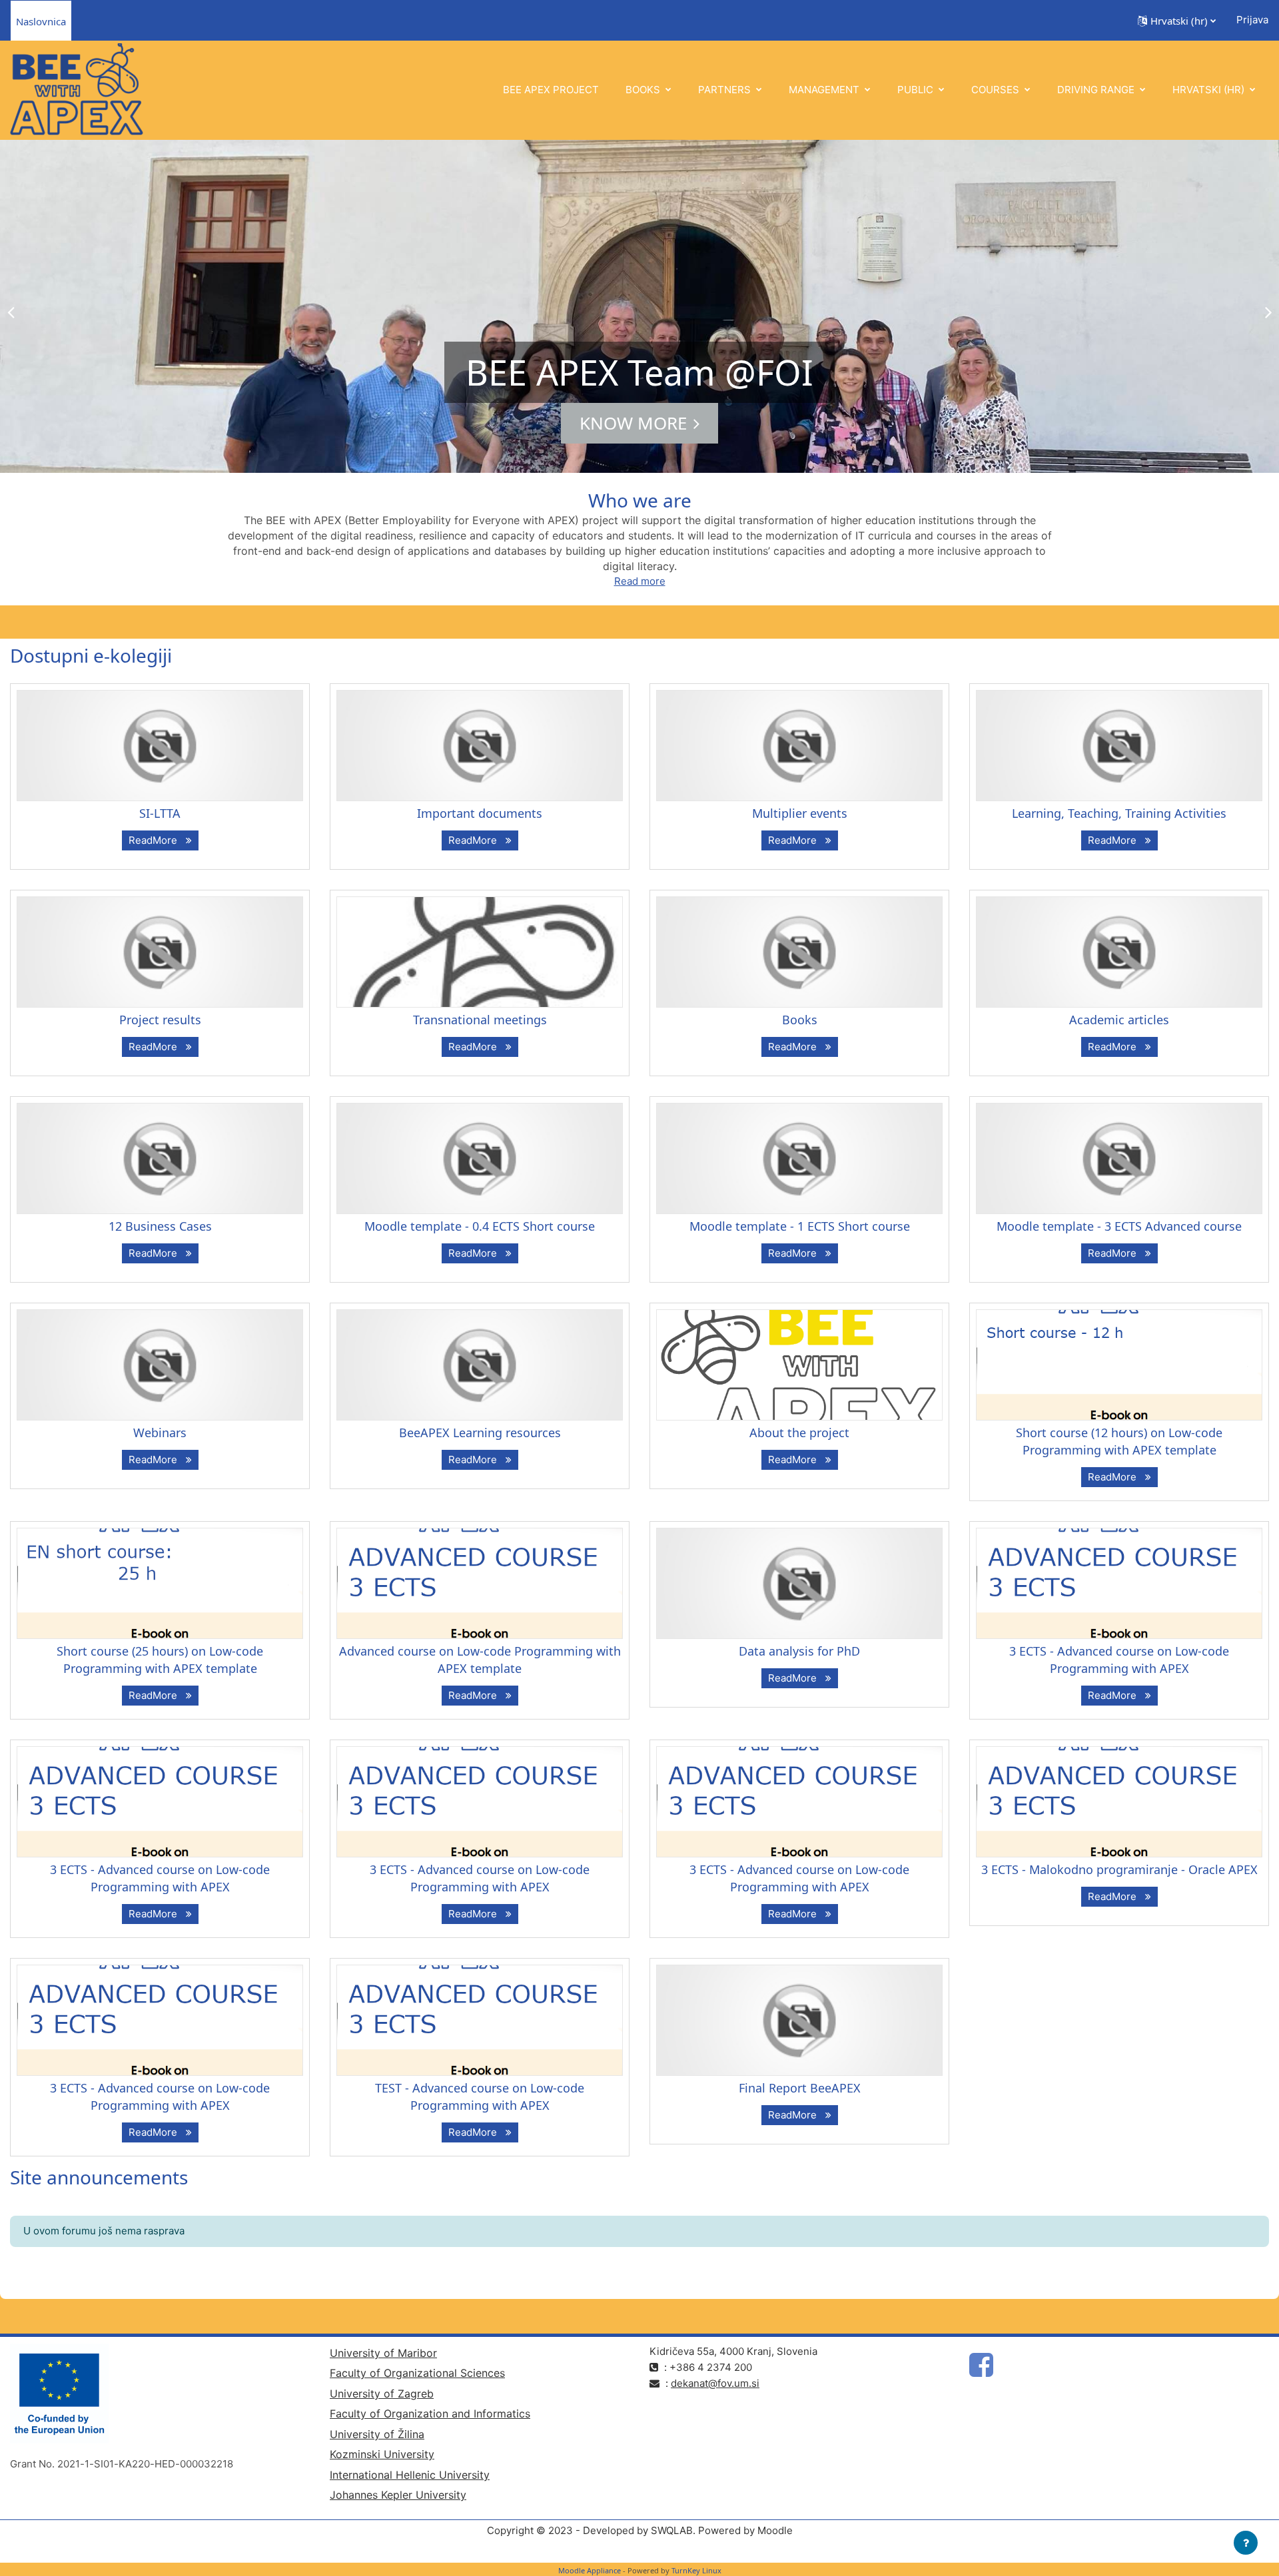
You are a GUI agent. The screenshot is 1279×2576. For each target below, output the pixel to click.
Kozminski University (382, 2454)
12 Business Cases (160, 1226)
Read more (640, 581)
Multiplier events (800, 813)
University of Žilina (377, 2434)
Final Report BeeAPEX (800, 2088)
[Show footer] (1246, 2543)
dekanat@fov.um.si (715, 2383)
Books (644, 90)
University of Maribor (383, 2353)
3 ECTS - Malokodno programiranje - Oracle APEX (1119, 1869)
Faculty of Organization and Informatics (430, 2414)
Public (917, 90)
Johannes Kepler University (398, 2495)
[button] (1177, 21)
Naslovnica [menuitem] (41, 21)
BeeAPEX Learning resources (480, 1433)
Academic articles (1119, 1020)
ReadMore (156, 840)
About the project (799, 1433)
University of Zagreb (382, 2394)
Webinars (160, 1433)
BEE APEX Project (551, 90)
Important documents (480, 813)
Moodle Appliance (590, 2570)
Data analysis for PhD (799, 1651)
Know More (633, 423)
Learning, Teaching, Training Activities (1119, 813)
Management (825, 90)
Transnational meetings (480, 1020)
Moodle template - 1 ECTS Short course (800, 1226)
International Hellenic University (410, 2475)
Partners (726, 90)
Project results (160, 1020)
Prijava (1252, 20)
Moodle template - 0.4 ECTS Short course (480, 1226)
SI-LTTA (160, 813)
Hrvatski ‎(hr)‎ (1210, 90)
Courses (997, 90)
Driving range (1097, 90)
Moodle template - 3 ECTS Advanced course (1119, 1226)
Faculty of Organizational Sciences (417, 2373)
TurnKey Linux (696, 2570)
